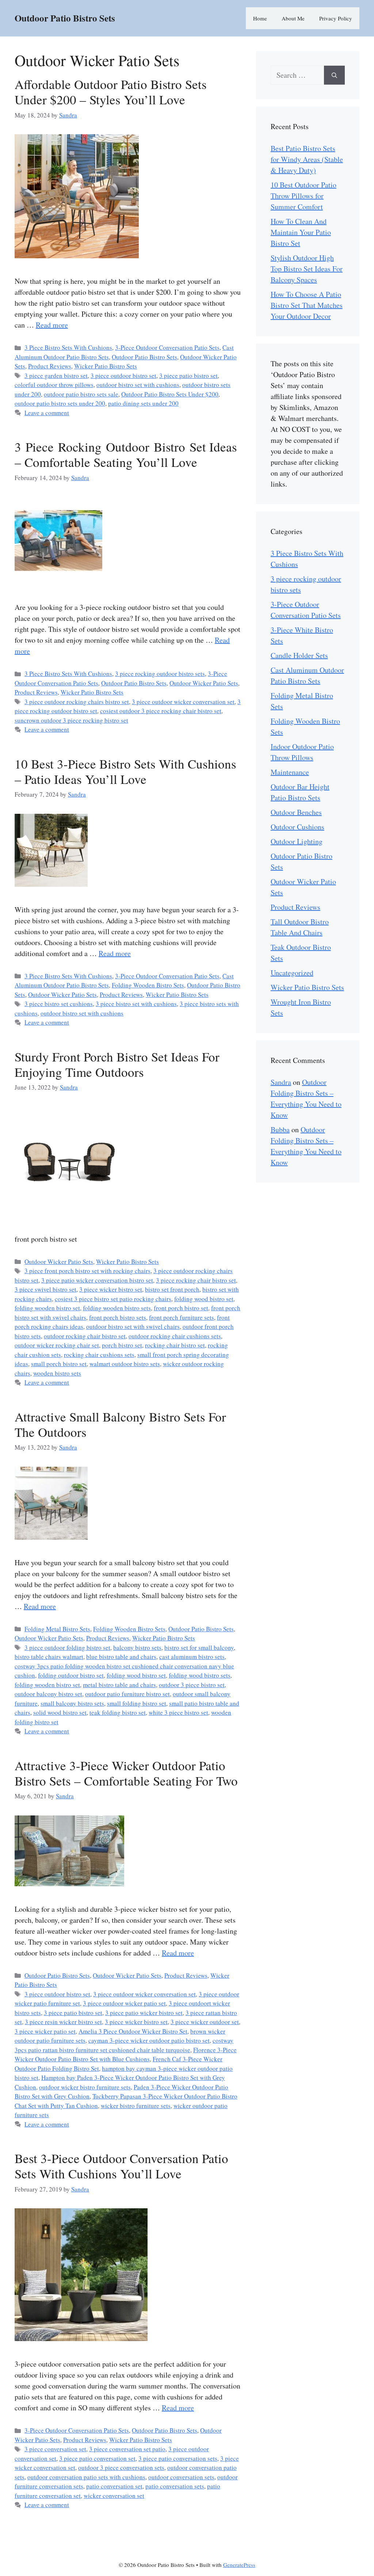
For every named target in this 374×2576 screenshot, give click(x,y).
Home (260, 18)
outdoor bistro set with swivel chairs (133, 1326)
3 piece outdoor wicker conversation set (183, 702)
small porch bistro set (59, 1364)
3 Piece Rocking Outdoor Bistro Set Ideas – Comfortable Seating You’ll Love (126, 454)
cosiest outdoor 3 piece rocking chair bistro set (161, 711)
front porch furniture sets (182, 1317)
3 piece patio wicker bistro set (144, 2013)
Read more (52, 325)
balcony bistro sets (137, 1647)
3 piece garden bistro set (56, 376)
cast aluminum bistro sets (192, 1657)
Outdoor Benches (296, 812)
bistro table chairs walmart (49, 1657)
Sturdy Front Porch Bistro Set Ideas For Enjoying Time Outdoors (117, 1064)
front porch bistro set (181, 1308)
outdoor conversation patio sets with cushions (86, 2477)
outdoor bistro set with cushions (138, 385)
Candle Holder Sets (299, 655)
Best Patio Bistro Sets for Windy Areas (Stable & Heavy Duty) (307, 159)
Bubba (280, 1130)
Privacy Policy (336, 18)
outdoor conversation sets (181, 2477)
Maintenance (290, 772)
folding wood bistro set (204, 1299)
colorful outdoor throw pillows (54, 385)
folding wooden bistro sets (117, 1308)
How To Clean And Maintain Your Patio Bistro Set (301, 232)
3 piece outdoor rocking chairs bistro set (77, 702)
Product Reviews (50, 366)
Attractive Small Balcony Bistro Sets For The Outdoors (120, 1424)
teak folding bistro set (118, 1712)
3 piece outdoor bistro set (123, 376)
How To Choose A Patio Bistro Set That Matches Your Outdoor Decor (307, 305)
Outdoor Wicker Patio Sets (204, 683)
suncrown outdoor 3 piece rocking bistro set (71, 720)
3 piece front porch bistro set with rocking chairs (87, 1271)
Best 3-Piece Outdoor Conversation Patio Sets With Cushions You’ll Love (121, 2166)
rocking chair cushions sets (99, 1355)
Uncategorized (292, 973)
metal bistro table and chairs (119, 1685)
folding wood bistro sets (200, 1675)
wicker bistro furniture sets (136, 2106)
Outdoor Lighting (297, 841)
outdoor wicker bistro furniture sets (85, 2087)
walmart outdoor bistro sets (125, 1364)
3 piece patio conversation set (97, 2458)
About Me (293, 18)
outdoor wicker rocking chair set (57, 1345)
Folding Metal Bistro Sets (57, 1629)
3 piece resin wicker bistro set (63, 2022)
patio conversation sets (175, 2486)
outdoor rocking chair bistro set (85, 1336)
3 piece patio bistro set (188, 376)
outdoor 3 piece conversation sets (121, 2467)
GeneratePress (239, 2565)
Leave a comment (47, 413)
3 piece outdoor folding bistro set (67, 1647)
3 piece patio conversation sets (178, 2458)
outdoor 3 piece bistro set (192, 1685)
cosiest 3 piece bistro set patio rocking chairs (113, 1299)
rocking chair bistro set (175, 1345)
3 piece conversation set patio (127, 2449)
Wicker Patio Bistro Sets (106, 366)
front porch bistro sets (118, 1317)
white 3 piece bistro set (178, 1712)
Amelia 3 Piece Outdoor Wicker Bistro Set (133, 2031)
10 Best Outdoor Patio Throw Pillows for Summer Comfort (304, 196)
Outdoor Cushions (297, 827)
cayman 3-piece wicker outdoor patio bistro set (149, 2040)
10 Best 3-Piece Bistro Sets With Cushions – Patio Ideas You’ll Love (125, 771)
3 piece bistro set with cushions (136, 1004)
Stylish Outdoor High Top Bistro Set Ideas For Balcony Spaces (307, 269)
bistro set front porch (172, 1289)
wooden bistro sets (57, 1373)
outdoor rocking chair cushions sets (175, 1336)
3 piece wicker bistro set (111, 1289)
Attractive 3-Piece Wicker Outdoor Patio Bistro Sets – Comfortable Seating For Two (126, 1773)
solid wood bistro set (60, 1712)
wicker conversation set (114, 2496)
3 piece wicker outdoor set (205, 2022)
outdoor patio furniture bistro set (127, 1694)
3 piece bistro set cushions (59, 1004)
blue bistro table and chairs (121, 1657)
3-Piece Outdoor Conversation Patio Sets (167, 347)
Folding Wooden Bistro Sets (148, 985)
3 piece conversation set (55, 2449)
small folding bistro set (137, 1703)
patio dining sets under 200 (143, 403)
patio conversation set (114, 2486)
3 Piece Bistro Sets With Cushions (68, 347)
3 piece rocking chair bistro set (196, 1280)
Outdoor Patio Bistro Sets (65, 18)
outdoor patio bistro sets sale (81, 394)
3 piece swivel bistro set (45, 1289)
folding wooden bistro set (47, 1308)
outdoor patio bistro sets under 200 (60, 403)
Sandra (281, 1082)
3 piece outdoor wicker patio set (124, 2003)
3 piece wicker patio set (45, 2031)
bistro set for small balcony (199, 1647)
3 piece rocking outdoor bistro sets (160, 674)
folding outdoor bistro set (71, 1675)
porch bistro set (122, 1345)
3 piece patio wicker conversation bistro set (97, 1280)
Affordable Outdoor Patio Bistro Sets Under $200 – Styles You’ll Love (111, 92)
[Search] (334, 75)
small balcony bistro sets (72, 1703)
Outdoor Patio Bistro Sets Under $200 (170, 394)
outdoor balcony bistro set (48, 1694)
